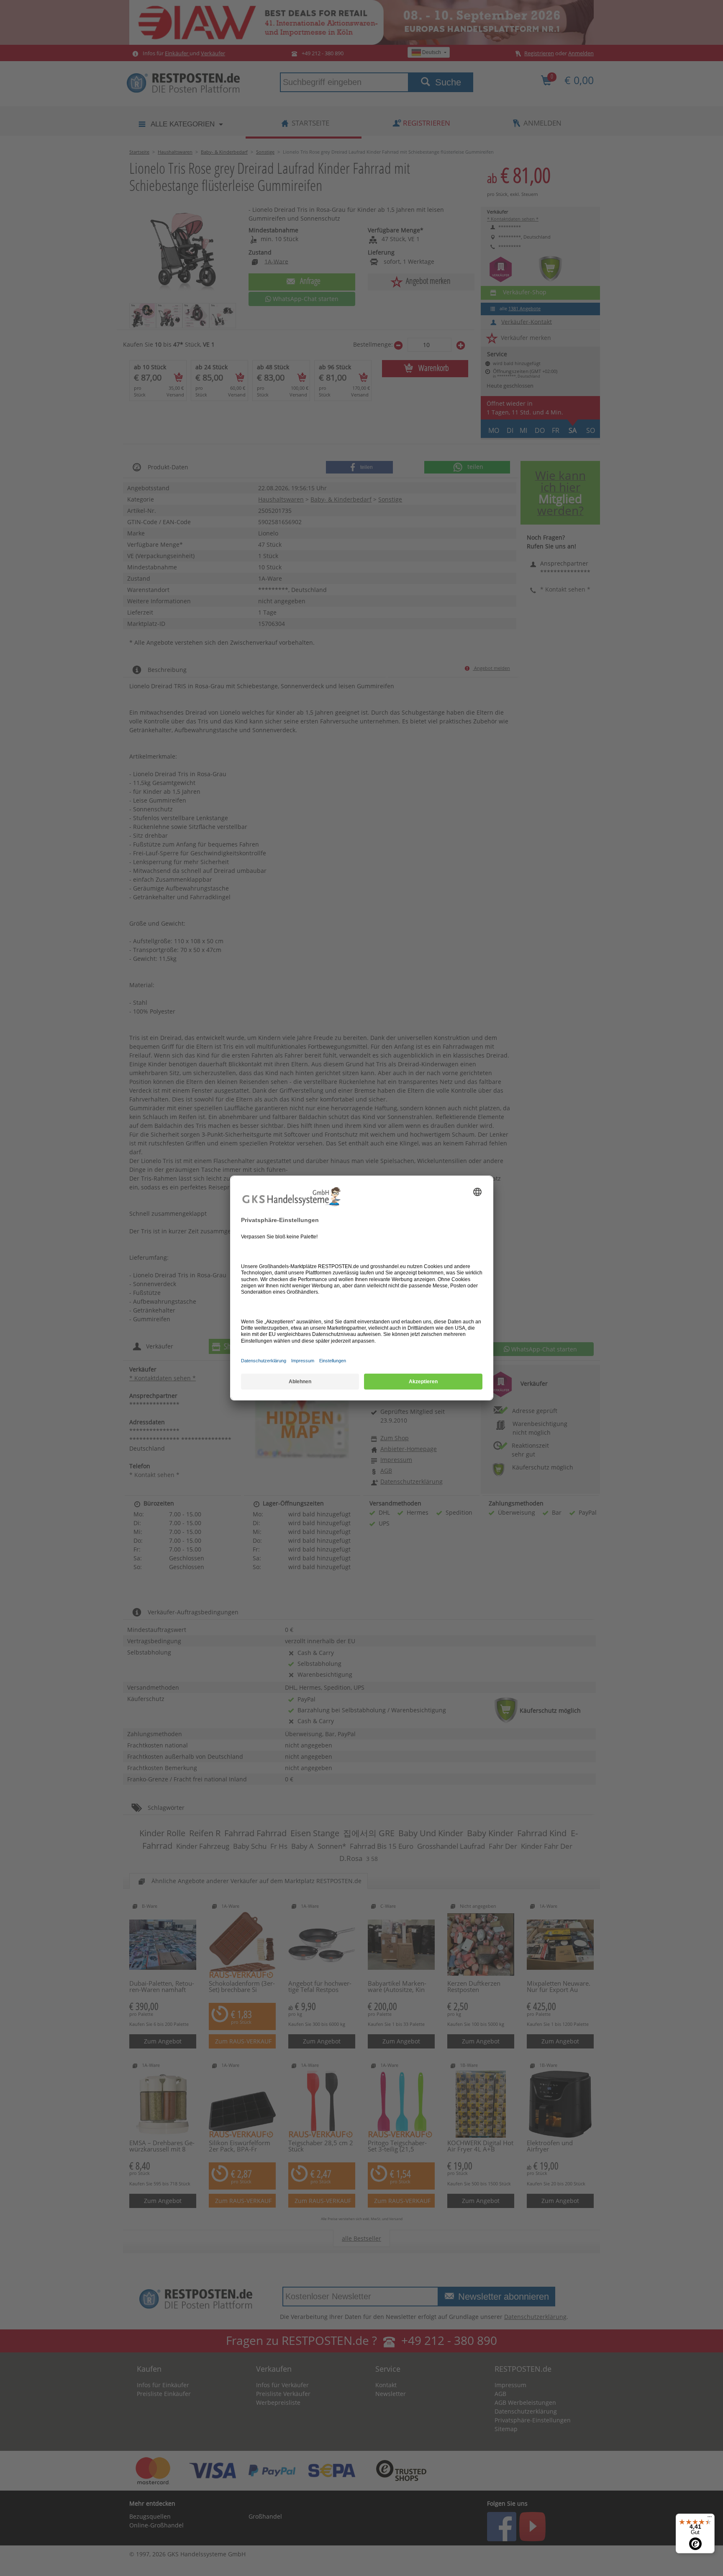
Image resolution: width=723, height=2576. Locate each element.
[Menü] (710, 2519)
